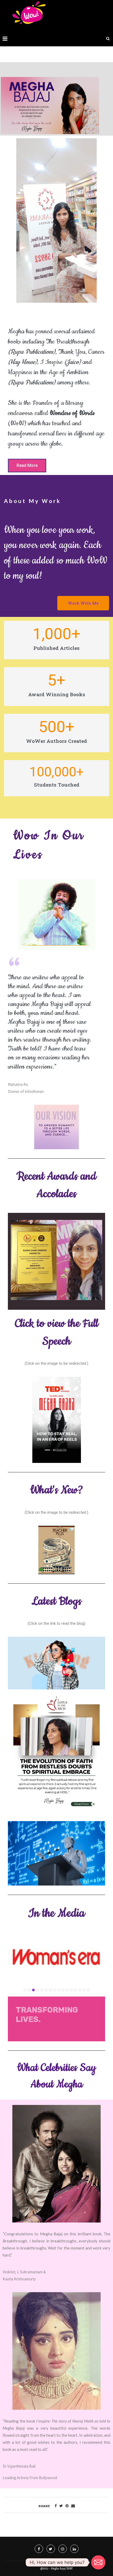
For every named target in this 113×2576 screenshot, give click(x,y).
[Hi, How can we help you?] (98, 2562)
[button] (27, 466)
